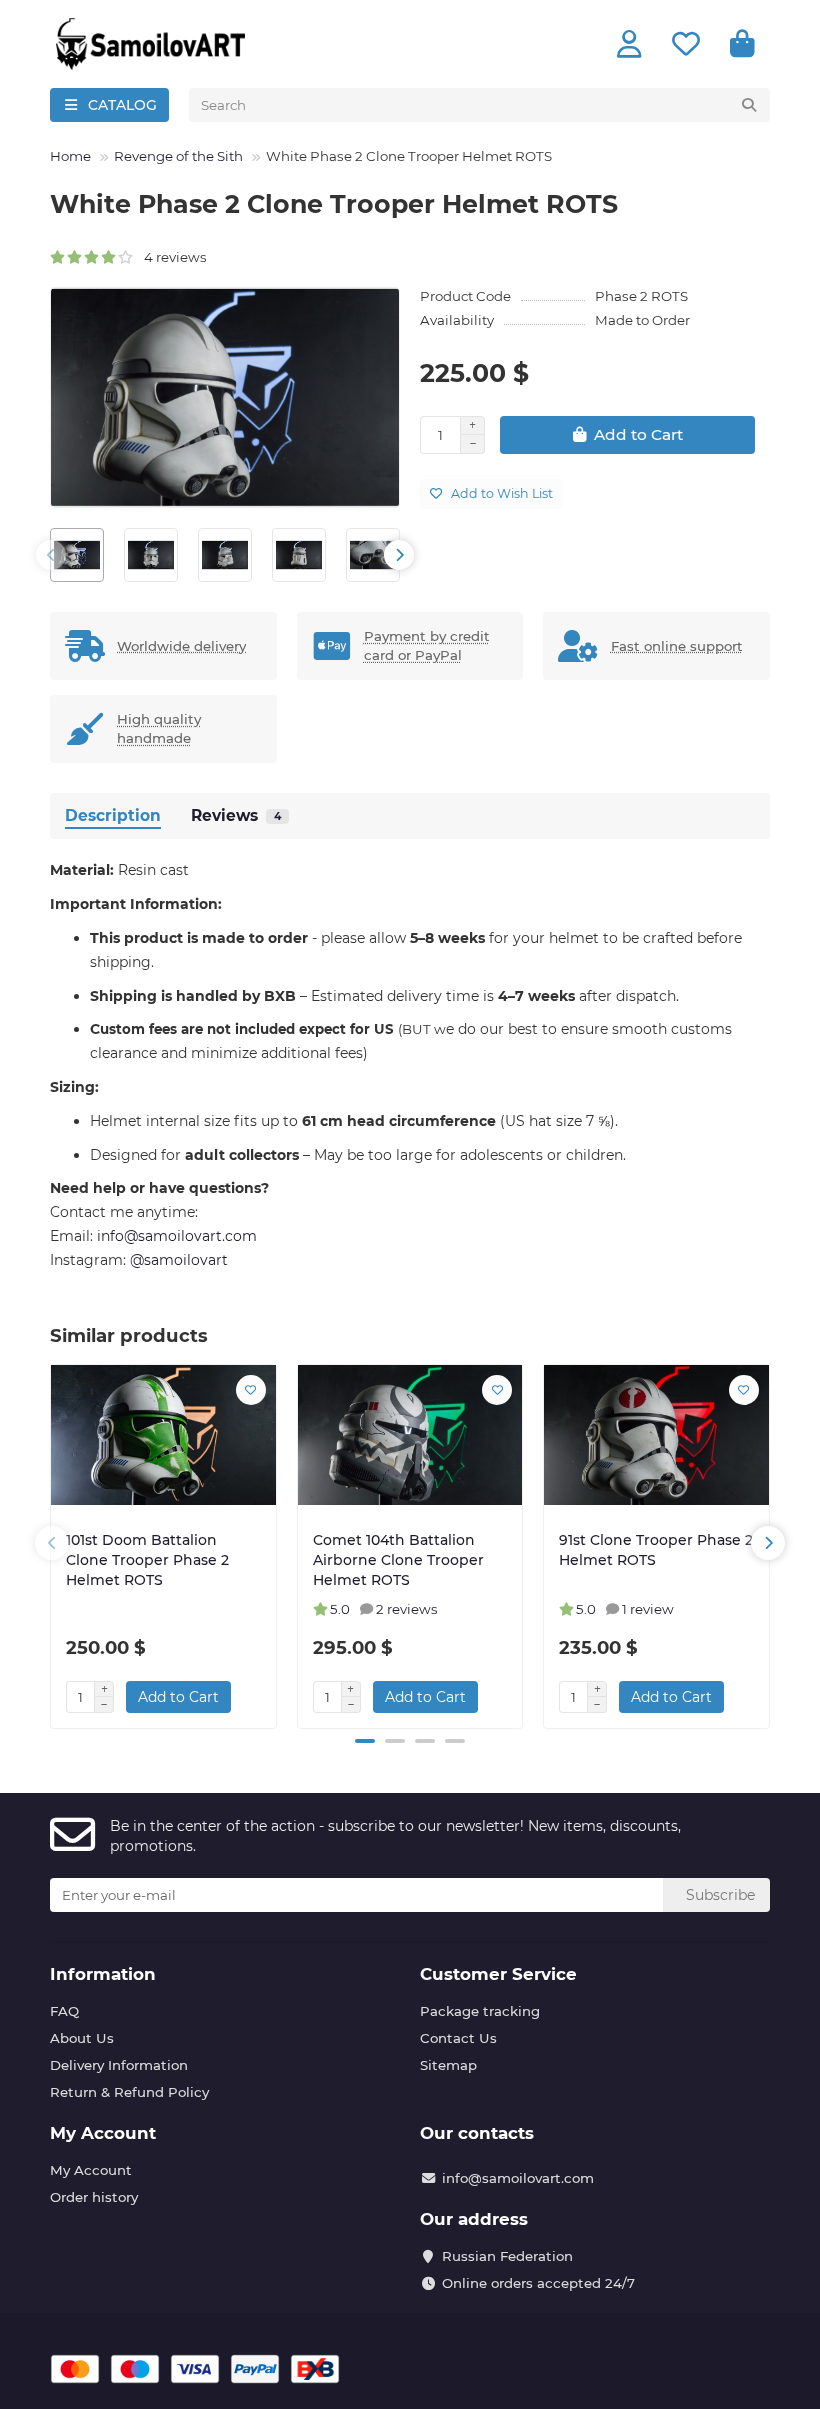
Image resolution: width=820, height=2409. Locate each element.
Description (113, 815)
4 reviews (171, 257)
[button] (51, 555)
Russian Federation (507, 2256)
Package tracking (480, 2011)
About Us (82, 2038)
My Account (103, 2133)
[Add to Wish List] (251, 1390)
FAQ (64, 2011)
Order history (94, 2197)
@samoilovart (179, 1260)
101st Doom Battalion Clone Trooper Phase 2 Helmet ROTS (147, 1560)
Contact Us (458, 2038)
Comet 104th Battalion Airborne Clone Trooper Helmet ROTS (398, 1560)
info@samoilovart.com (518, 2178)
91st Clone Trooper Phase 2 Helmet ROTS (656, 1550)
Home (70, 156)
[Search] (749, 105)
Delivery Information (119, 2065)
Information (103, 1974)
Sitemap (448, 2065)
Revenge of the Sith (178, 156)
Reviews (236, 815)
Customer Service (498, 1974)
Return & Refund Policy (129, 2092)
